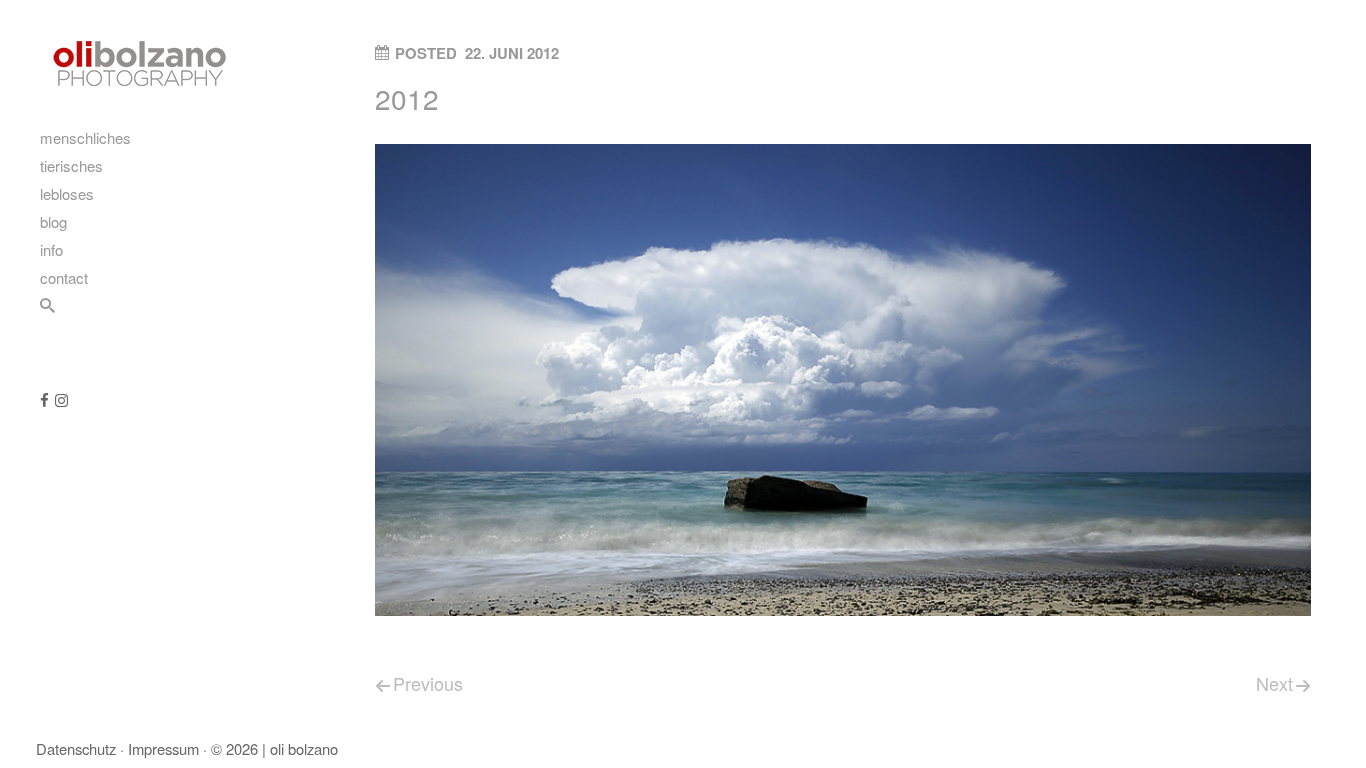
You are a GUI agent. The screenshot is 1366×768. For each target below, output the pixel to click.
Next (1274, 683)
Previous (428, 683)
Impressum (163, 748)
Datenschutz (76, 748)
